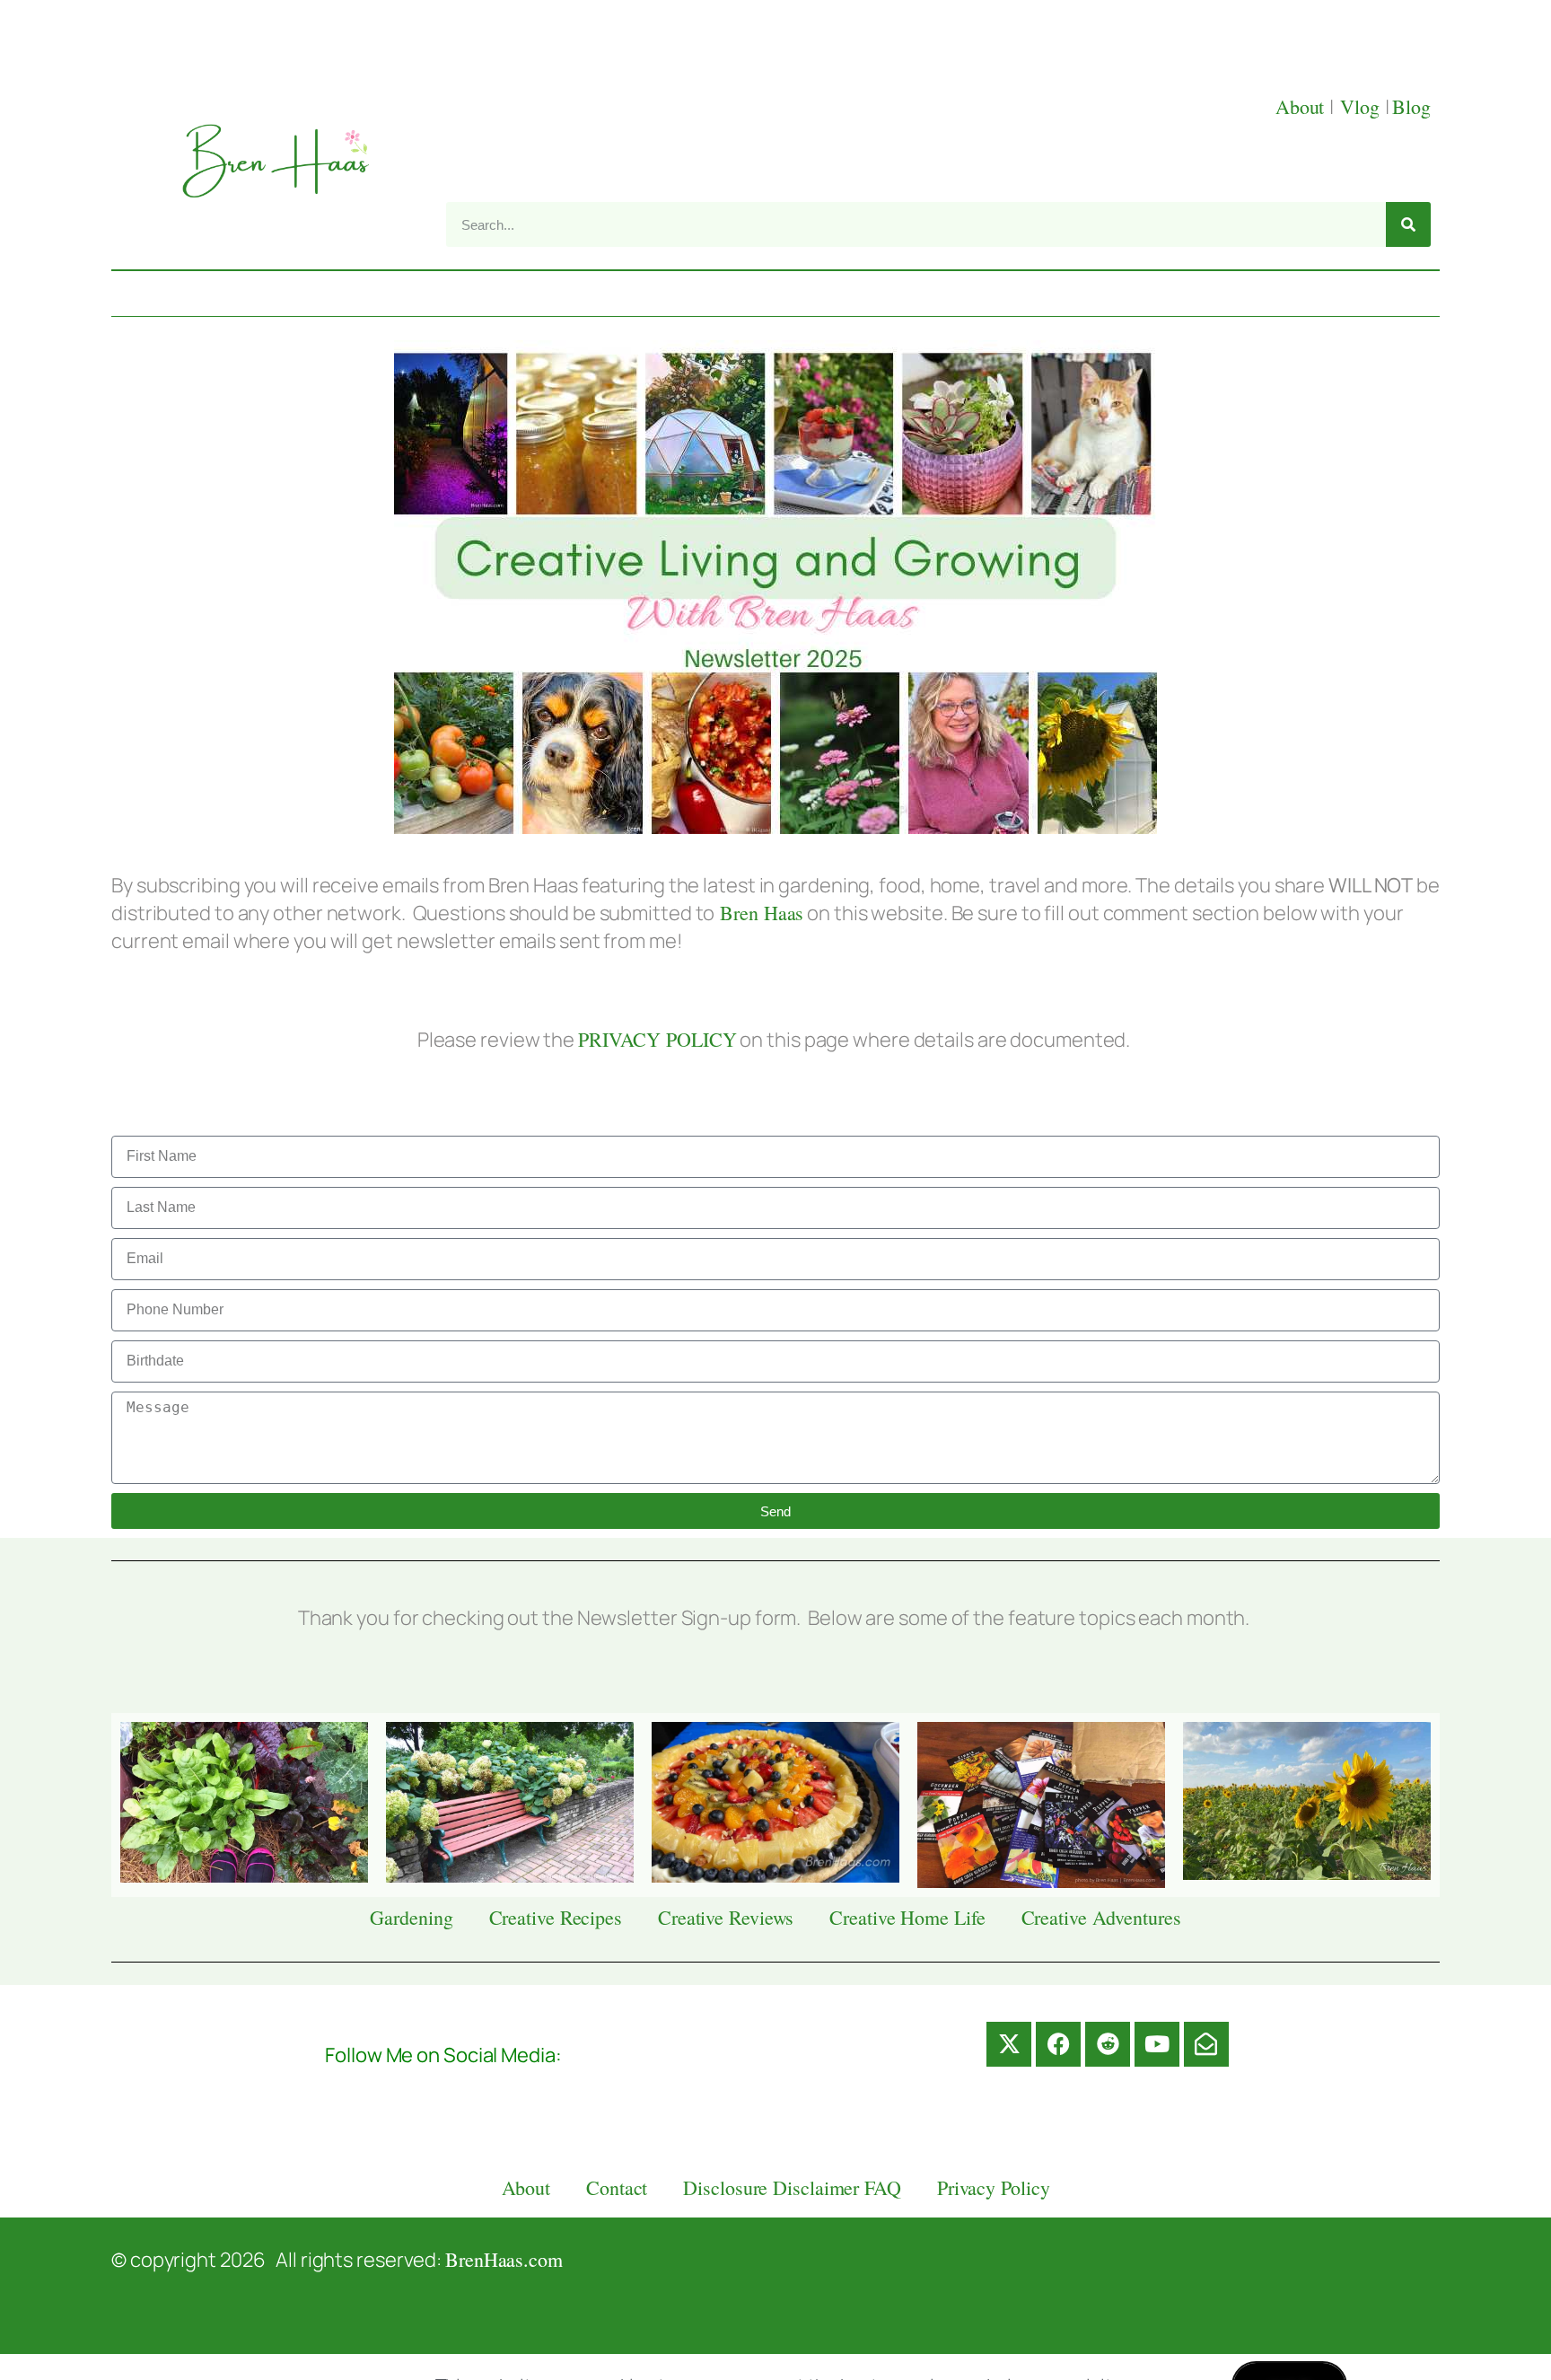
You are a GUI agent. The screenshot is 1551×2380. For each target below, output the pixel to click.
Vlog (1363, 106)
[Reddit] (1108, 2044)
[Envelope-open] (1206, 2044)
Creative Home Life (907, 1917)
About (1302, 106)
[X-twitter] (1009, 2044)
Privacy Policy (994, 2187)
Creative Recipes (556, 1917)
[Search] (1408, 224)
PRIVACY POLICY (657, 1039)
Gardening (411, 1917)
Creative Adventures (1101, 1917)
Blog (1411, 106)
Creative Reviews (726, 1917)
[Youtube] (1157, 2044)
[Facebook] (1058, 2044)
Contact (617, 2187)
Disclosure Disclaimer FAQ (792, 2187)
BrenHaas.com (504, 2259)
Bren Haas (759, 913)
